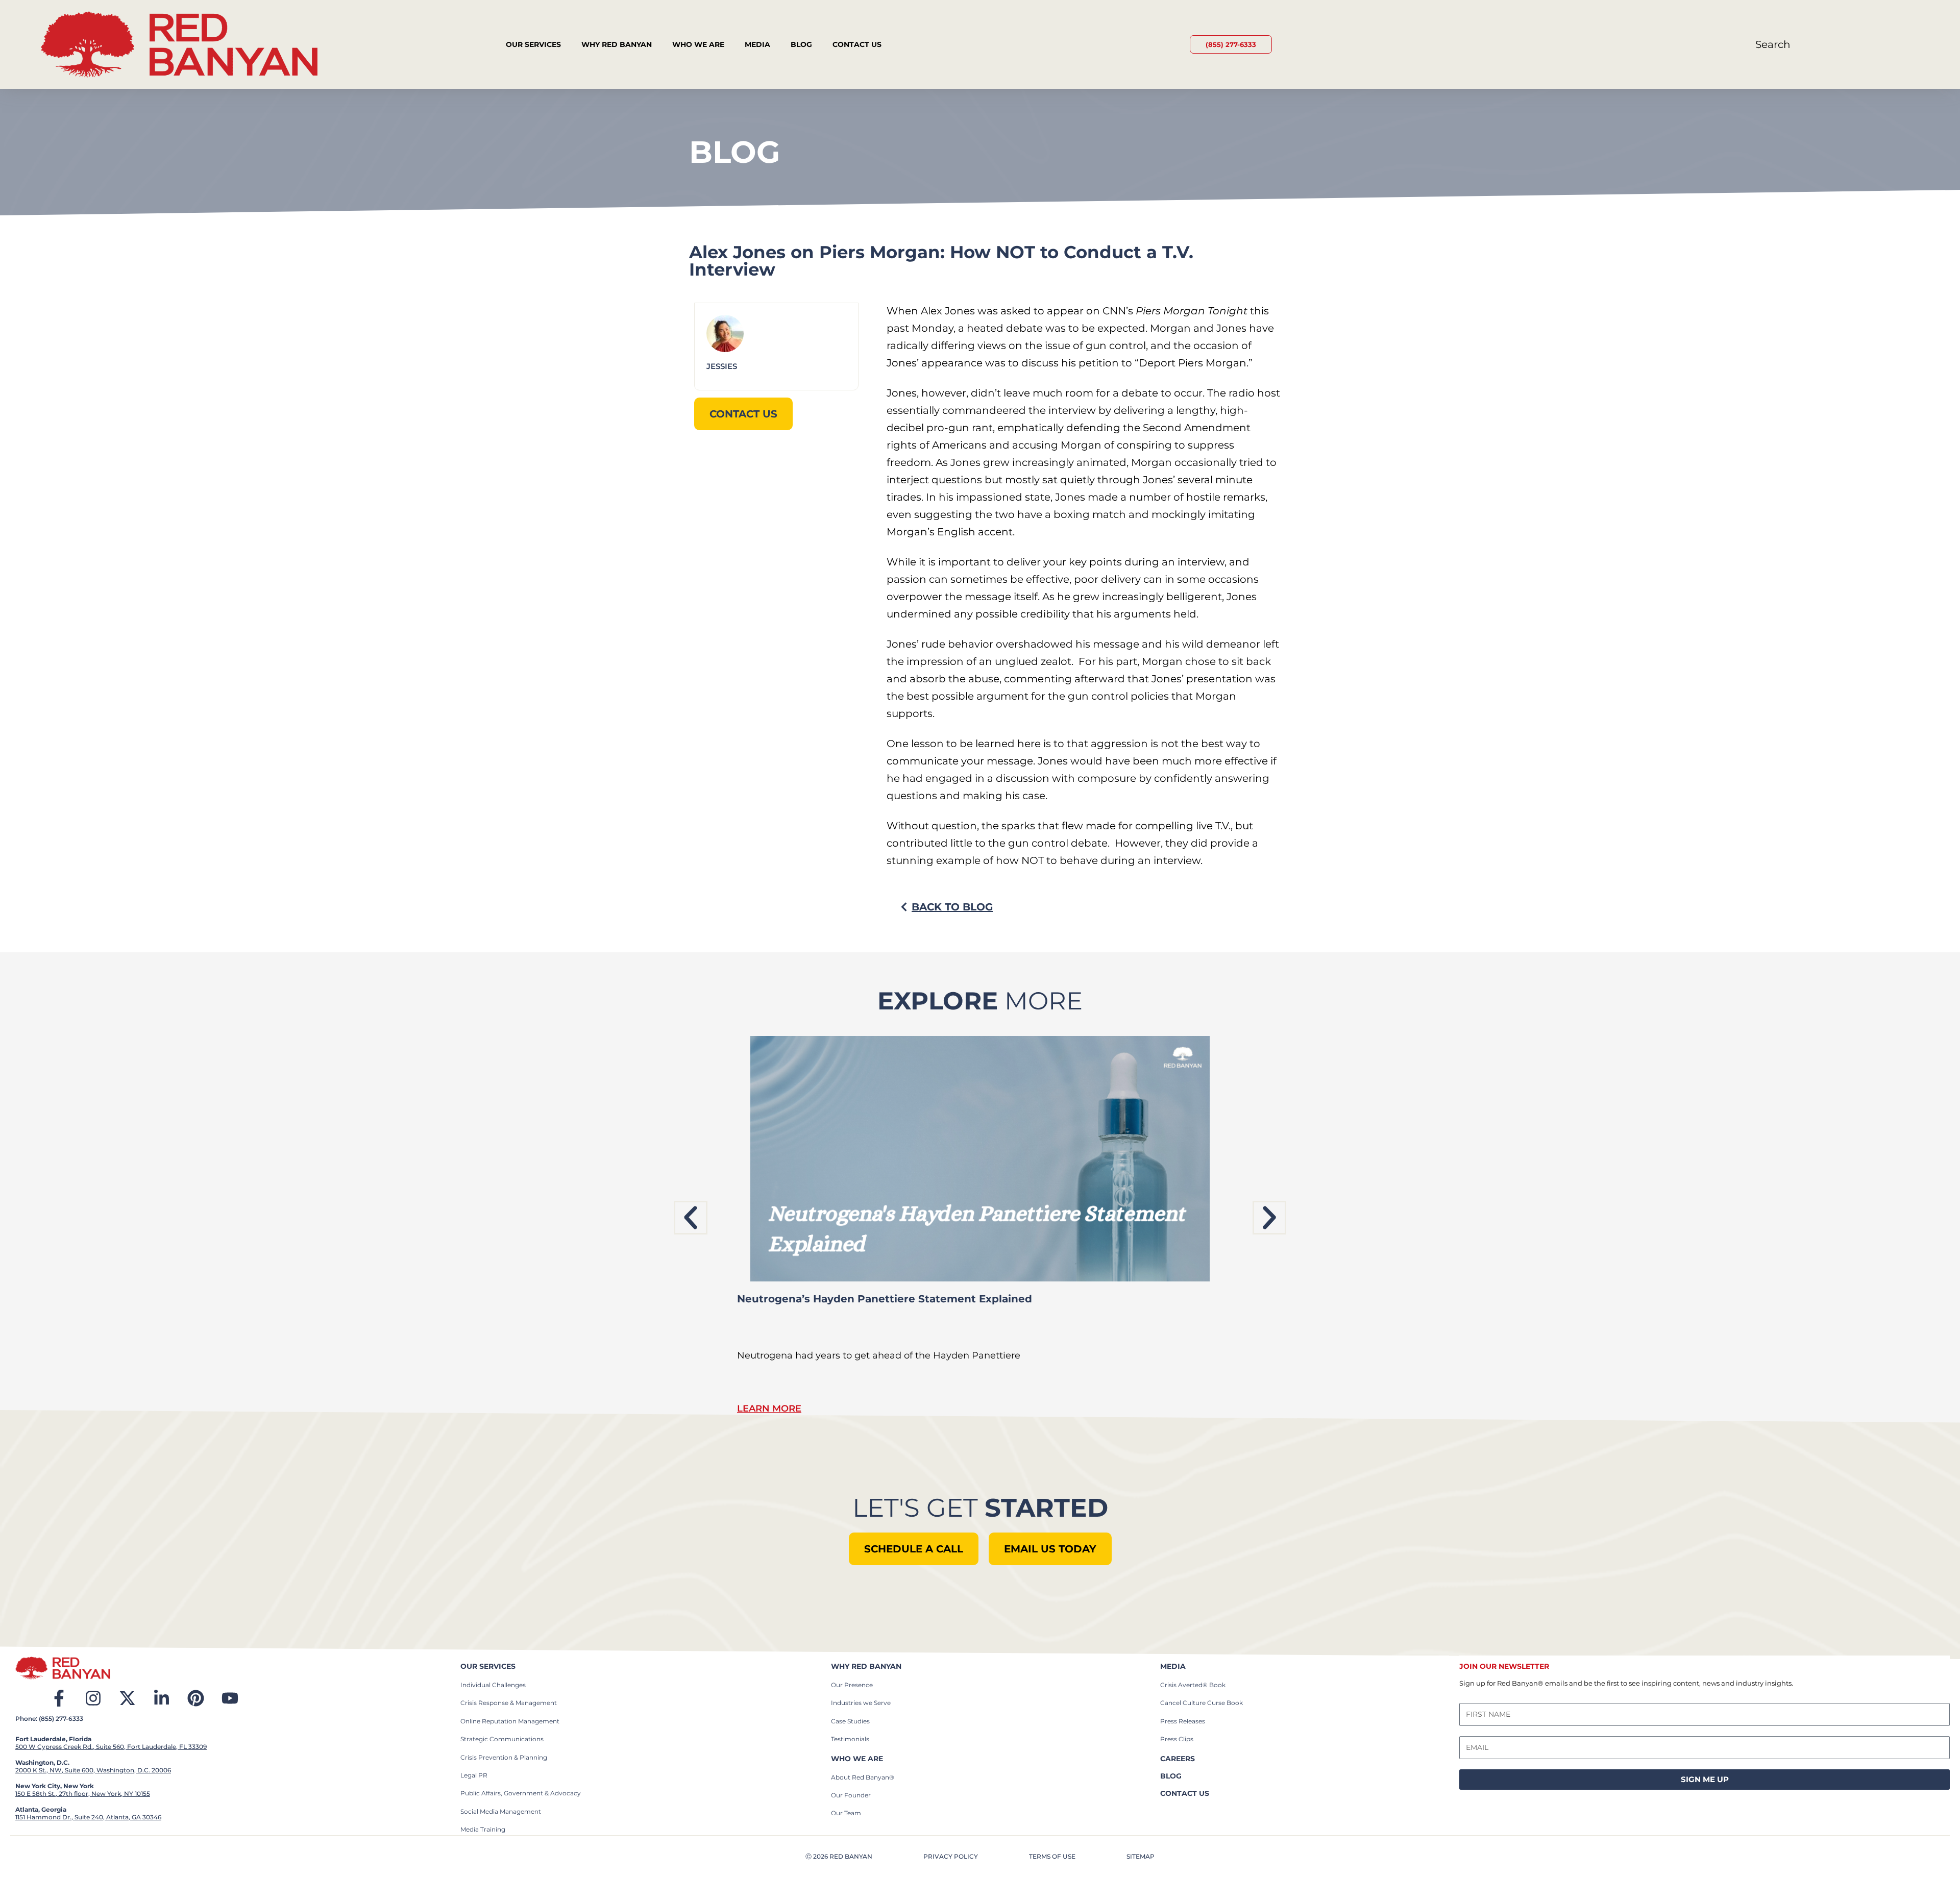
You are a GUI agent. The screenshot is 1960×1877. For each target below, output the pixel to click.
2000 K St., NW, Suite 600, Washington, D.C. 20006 (93, 1770)
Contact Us (857, 44)
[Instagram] (93, 1698)
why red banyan (866, 1666)
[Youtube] (230, 1698)
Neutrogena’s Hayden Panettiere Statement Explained (885, 1299)
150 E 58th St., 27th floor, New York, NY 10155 (83, 1794)
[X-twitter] (127, 1698)
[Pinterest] (196, 1698)
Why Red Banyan (617, 44)
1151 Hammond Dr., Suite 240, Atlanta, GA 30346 (88, 1817)
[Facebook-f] (59, 1698)
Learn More (769, 1409)
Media (757, 44)
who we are (857, 1759)
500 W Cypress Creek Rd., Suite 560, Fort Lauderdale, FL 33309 (111, 1747)
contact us (1185, 1793)
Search (1773, 44)
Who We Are (698, 44)
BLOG (1171, 1776)
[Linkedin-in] (162, 1698)
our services (488, 1666)
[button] (691, 1218)
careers (1178, 1759)
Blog (801, 44)
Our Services (533, 44)
